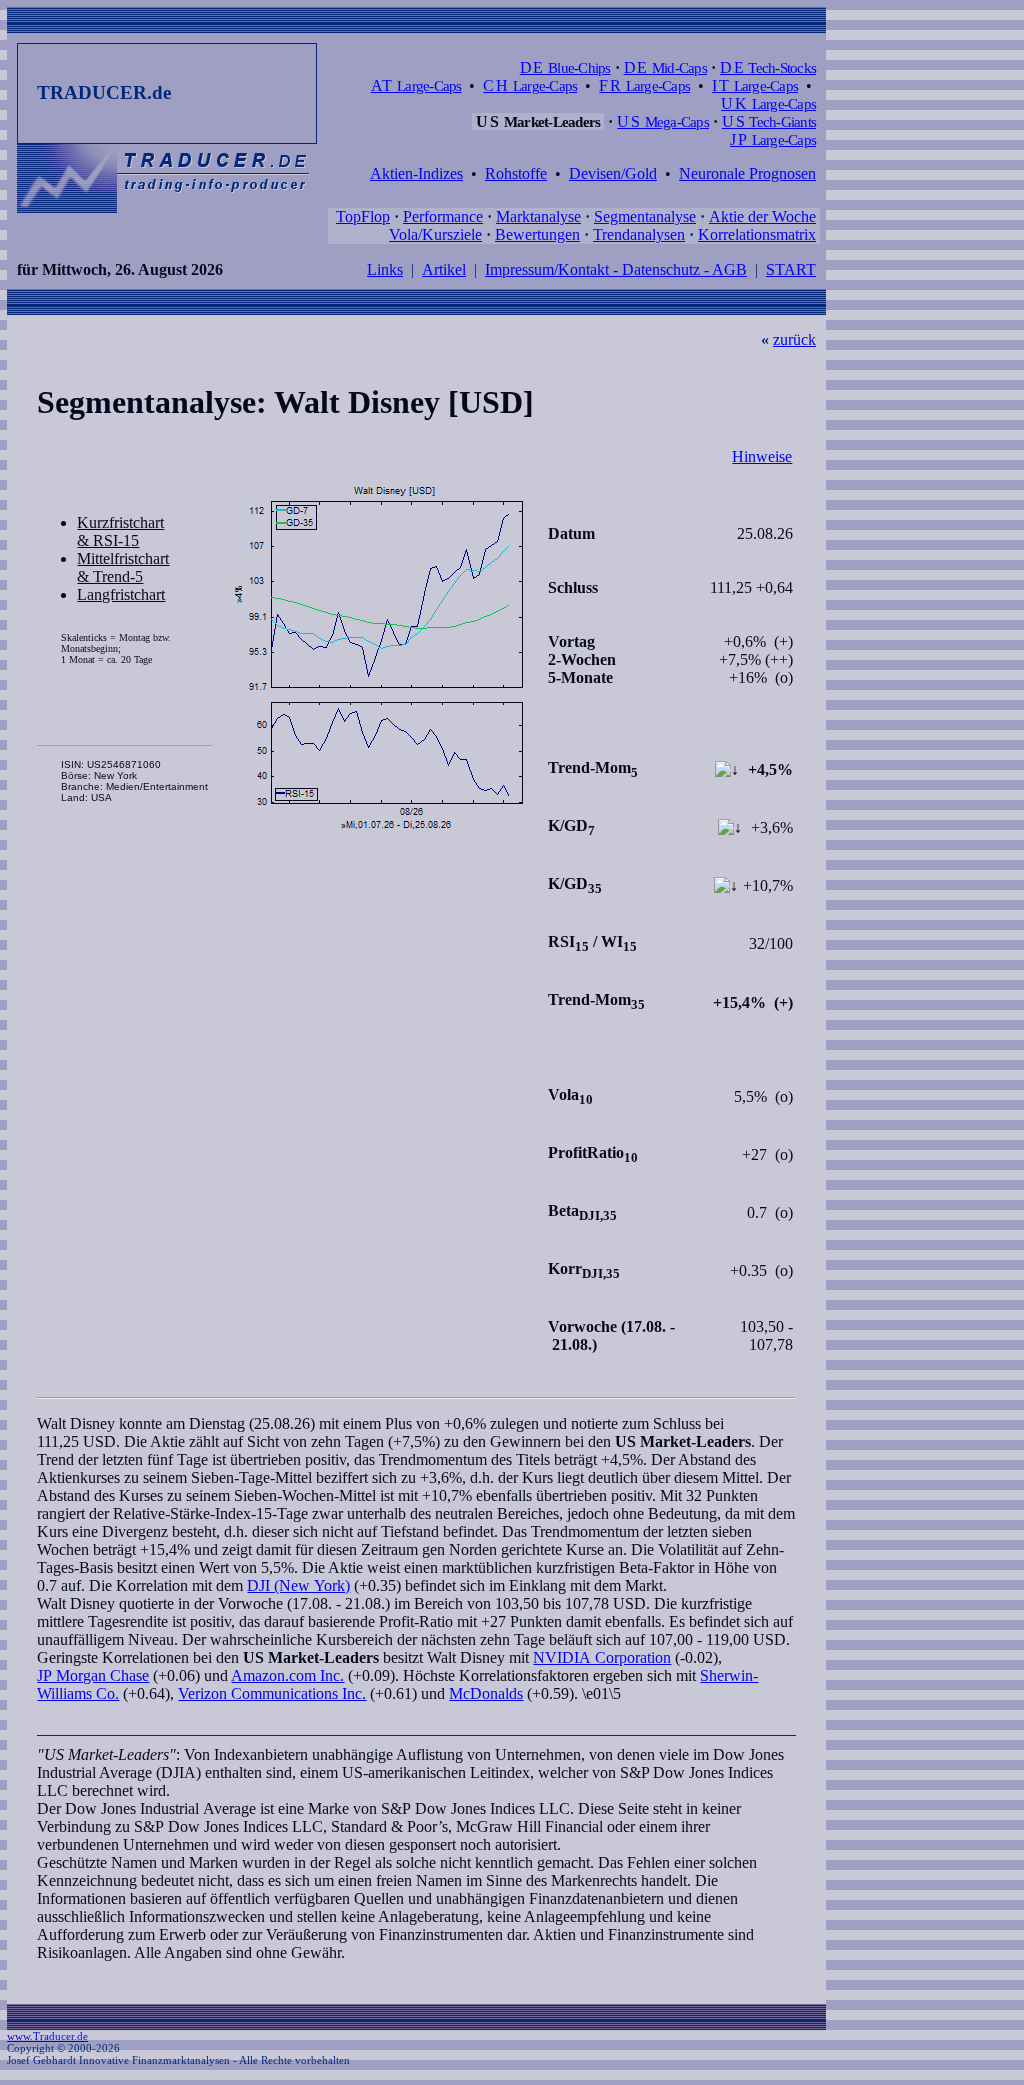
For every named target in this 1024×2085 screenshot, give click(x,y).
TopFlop (363, 216)
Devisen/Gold (613, 173)
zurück (794, 339)
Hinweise (762, 456)
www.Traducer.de (47, 2036)
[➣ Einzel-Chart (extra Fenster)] (379, 659)
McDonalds (486, 1693)
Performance (443, 216)
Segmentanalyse (645, 216)
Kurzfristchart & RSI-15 (120, 531)
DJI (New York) (298, 1585)
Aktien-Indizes (416, 173)
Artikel (444, 269)
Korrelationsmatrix (757, 234)
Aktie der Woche (762, 216)
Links (385, 269)
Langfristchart (121, 594)
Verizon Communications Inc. (272, 1693)
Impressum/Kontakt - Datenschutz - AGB (616, 269)
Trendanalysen (639, 234)
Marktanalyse (538, 216)
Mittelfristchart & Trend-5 (123, 567)
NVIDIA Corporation (602, 1657)
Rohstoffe (516, 173)
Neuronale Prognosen (747, 173)
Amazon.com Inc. (287, 1675)
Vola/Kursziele (435, 234)
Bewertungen (537, 234)
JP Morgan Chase (93, 1675)
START (791, 269)
